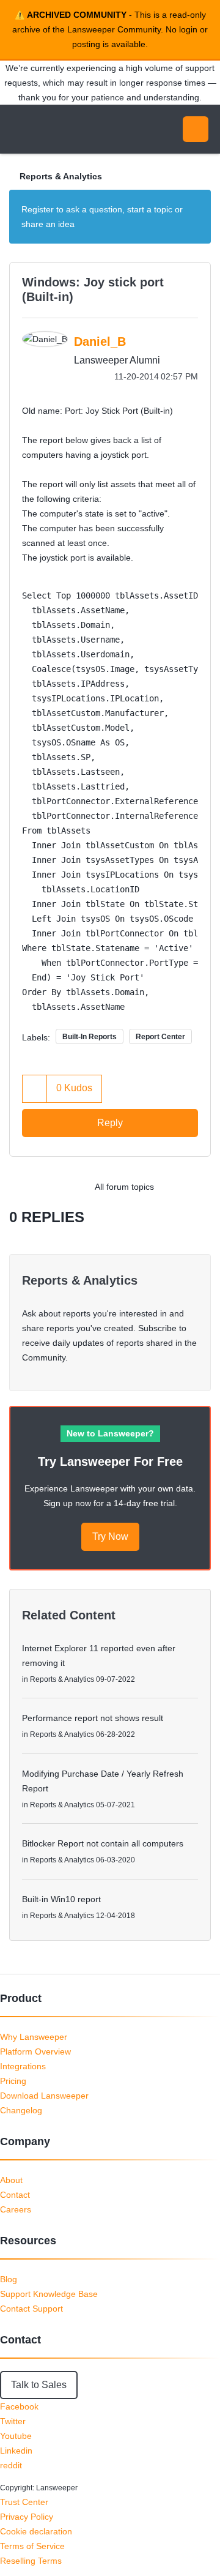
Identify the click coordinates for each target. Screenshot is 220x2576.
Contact (15, 2195)
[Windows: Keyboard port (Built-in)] (174, 1187)
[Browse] (18, 129)
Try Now (110, 1536)
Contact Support (31, 2309)
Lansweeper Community (67, 129)
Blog (9, 2279)
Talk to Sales (39, 2385)
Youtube (16, 2436)
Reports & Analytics (61, 176)
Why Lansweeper (34, 2037)
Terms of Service (32, 2546)
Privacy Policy (27, 2517)
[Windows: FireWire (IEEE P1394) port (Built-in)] (198, 1187)
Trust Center (24, 2502)
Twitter (13, 2421)
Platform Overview (35, 2051)
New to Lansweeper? (110, 1433)
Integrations (23, 2066)
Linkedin (16, 2451)
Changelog (21, 2110)
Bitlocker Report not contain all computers (103, 1843)
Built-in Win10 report (61, 1899)
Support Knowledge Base (49, 2294)
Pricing (13, 2081)
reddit (11, 2465)
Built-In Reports (90, 1037)
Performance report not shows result (93, 1718)
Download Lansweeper (44, 2096)
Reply (110, 1123)
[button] (35, 1088)
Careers (16, 2209)
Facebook (19, 2406)
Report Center (160, 1037)
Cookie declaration (36, 2531)
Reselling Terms (31, 2561)
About (11, 2180)
